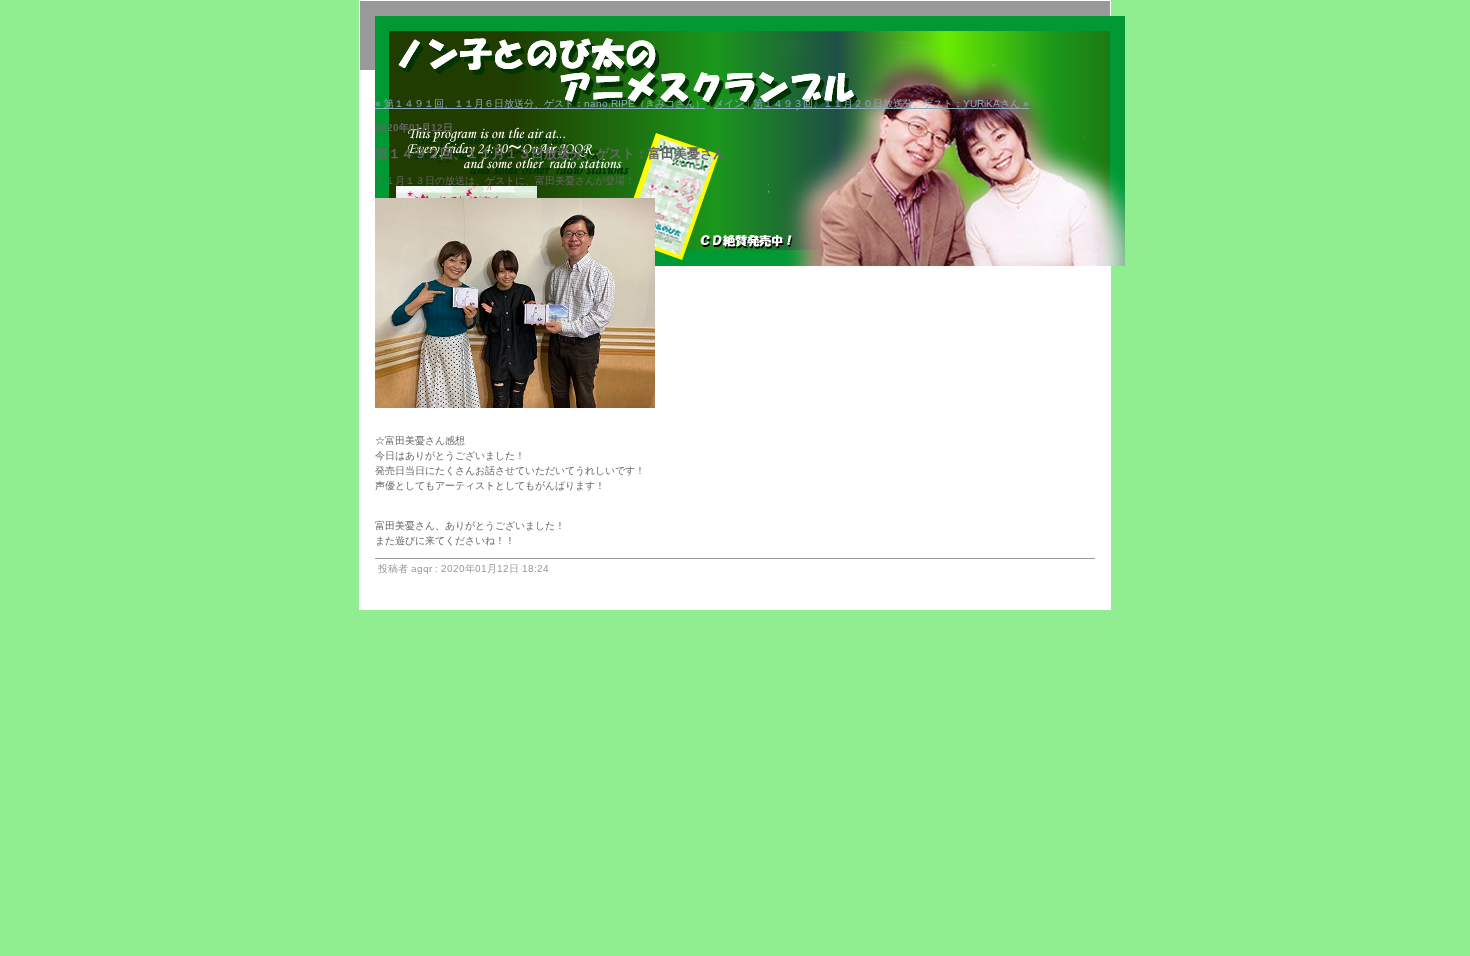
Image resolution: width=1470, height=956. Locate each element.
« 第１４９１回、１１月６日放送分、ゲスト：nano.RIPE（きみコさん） (540, 103)
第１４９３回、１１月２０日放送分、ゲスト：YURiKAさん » (891, 103)
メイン (729, 103)
